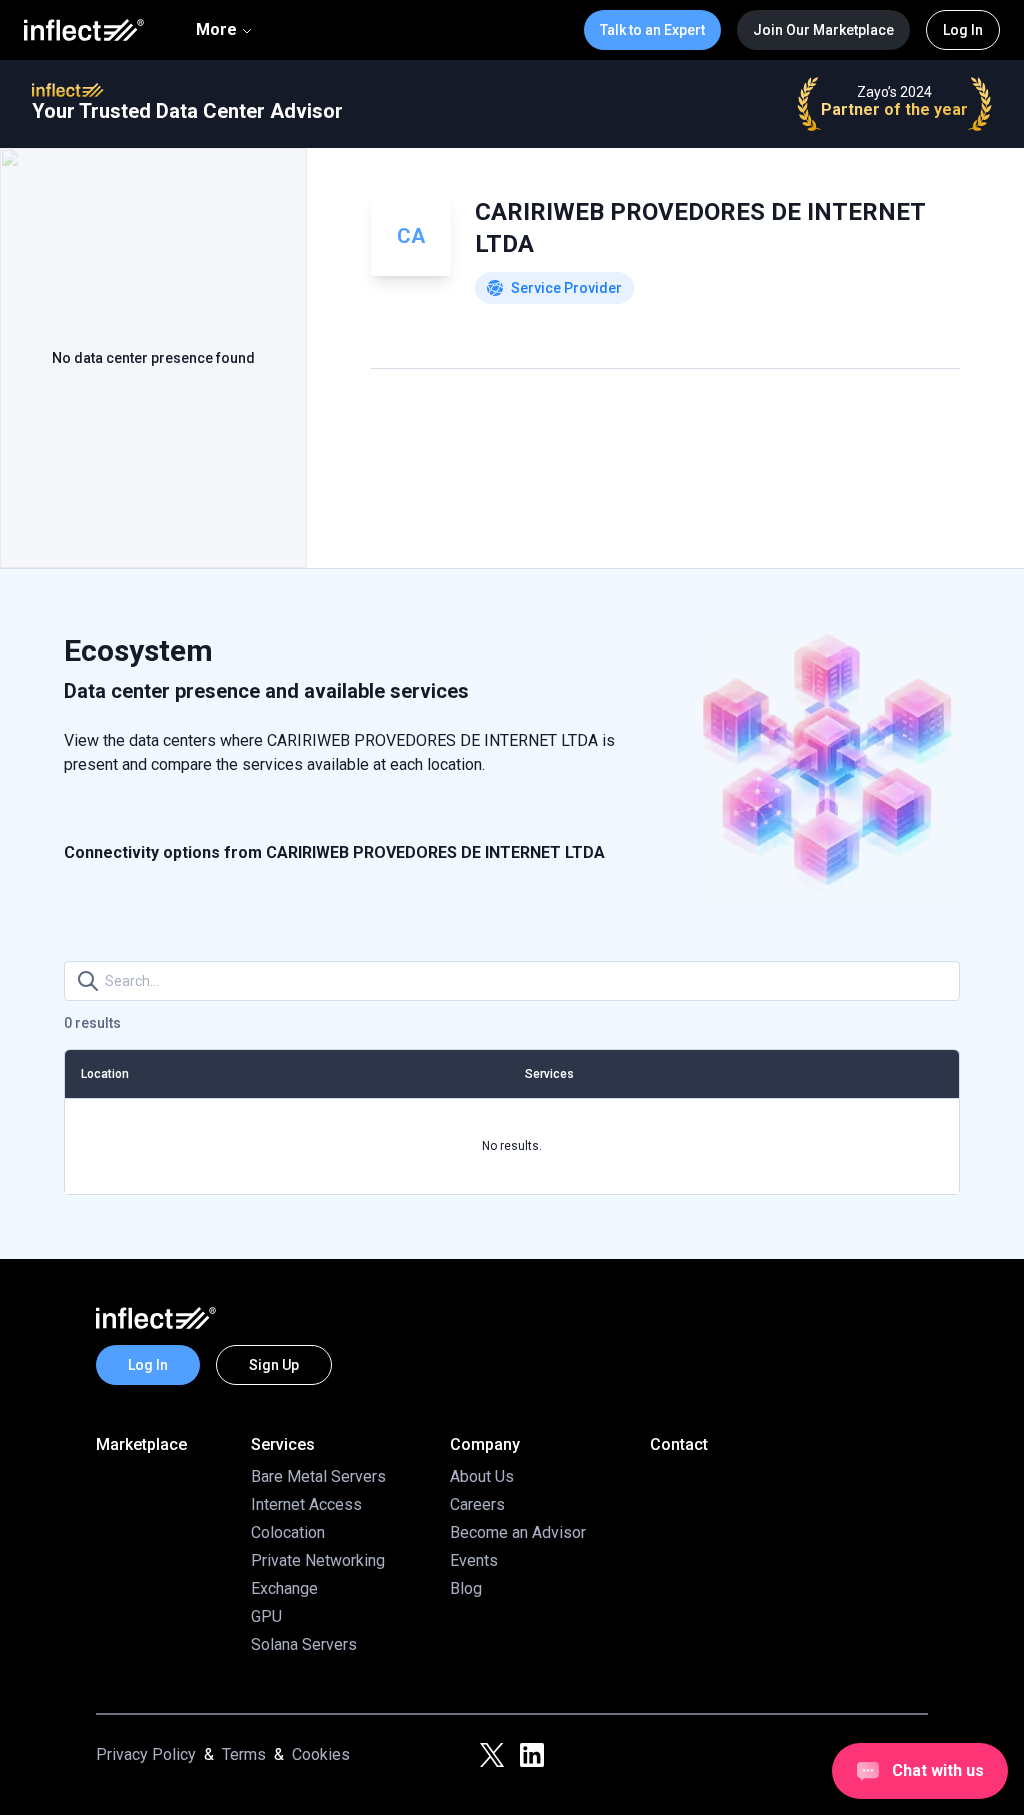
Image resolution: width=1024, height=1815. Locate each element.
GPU (266, 1616)
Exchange (284, 1588)
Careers (477, 1504)
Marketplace (141, 1444)
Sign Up (274, 1365)
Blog (466, 1588)
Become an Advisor (518, 1532)
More (216, 29)
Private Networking (318, 1560)
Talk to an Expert (652, 30)
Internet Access (306, 1504)
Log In (963, 30)
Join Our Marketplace (823, 30)
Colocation (288, 1532)
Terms (244, 1754)
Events (474, 1560)
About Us (482, 1476)
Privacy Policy (146, 1754)
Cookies (321, 1754)
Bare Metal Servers (318, 1476)
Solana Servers (304, 1644)
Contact (679, 1444)
